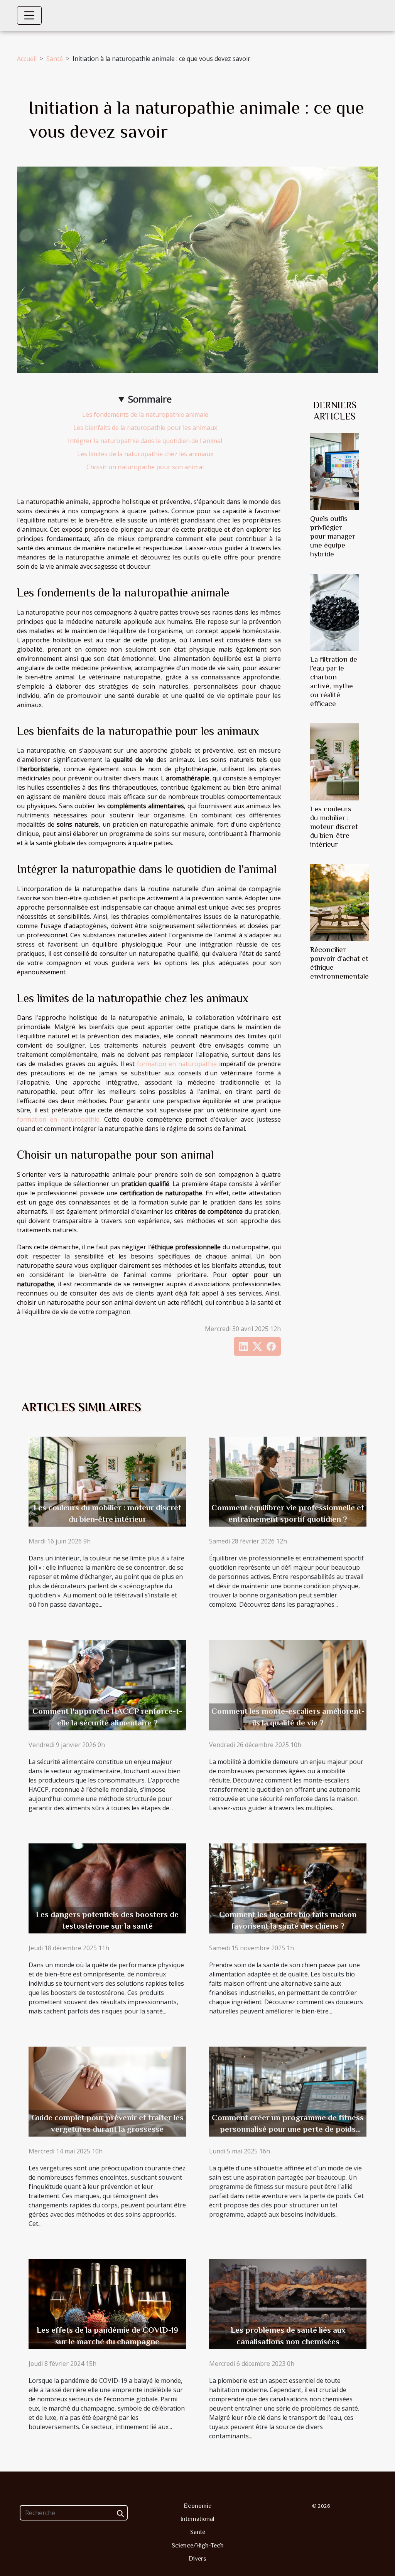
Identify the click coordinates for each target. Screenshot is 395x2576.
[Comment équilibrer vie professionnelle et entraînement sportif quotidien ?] (288, 1481)
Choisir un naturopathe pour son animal (145, 467)
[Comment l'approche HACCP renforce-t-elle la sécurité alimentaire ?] (107, 1684)
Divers (197, 2559)
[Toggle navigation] (29, 15)
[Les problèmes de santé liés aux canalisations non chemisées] (288, 2303)
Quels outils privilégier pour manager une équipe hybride (333, 536)
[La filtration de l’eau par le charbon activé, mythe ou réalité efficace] (334, 612)
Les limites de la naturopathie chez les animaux (145, 454)
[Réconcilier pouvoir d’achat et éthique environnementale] (339, 902)
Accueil (27, 59)
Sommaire (150, 399)
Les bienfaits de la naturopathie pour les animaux (145, 428)
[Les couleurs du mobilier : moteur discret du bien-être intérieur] (334, 761)
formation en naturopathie (177, 1064)
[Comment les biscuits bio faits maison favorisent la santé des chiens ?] (288, 1887)
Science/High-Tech (198, 2546)
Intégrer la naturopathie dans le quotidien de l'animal (145, 441)
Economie (197, 2506)
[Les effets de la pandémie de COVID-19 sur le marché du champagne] (107, 2303)
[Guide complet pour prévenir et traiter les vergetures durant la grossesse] (107, 2091)
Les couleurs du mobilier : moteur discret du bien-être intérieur (334, 826)
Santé (55, 59)
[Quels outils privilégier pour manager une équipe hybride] (334, 471)
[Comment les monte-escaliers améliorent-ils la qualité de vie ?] (288, 1684)
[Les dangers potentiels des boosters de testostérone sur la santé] (107, 1887)
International (197, 2519)
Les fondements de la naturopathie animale (145, 414)
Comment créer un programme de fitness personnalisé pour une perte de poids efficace (288, 2129)
